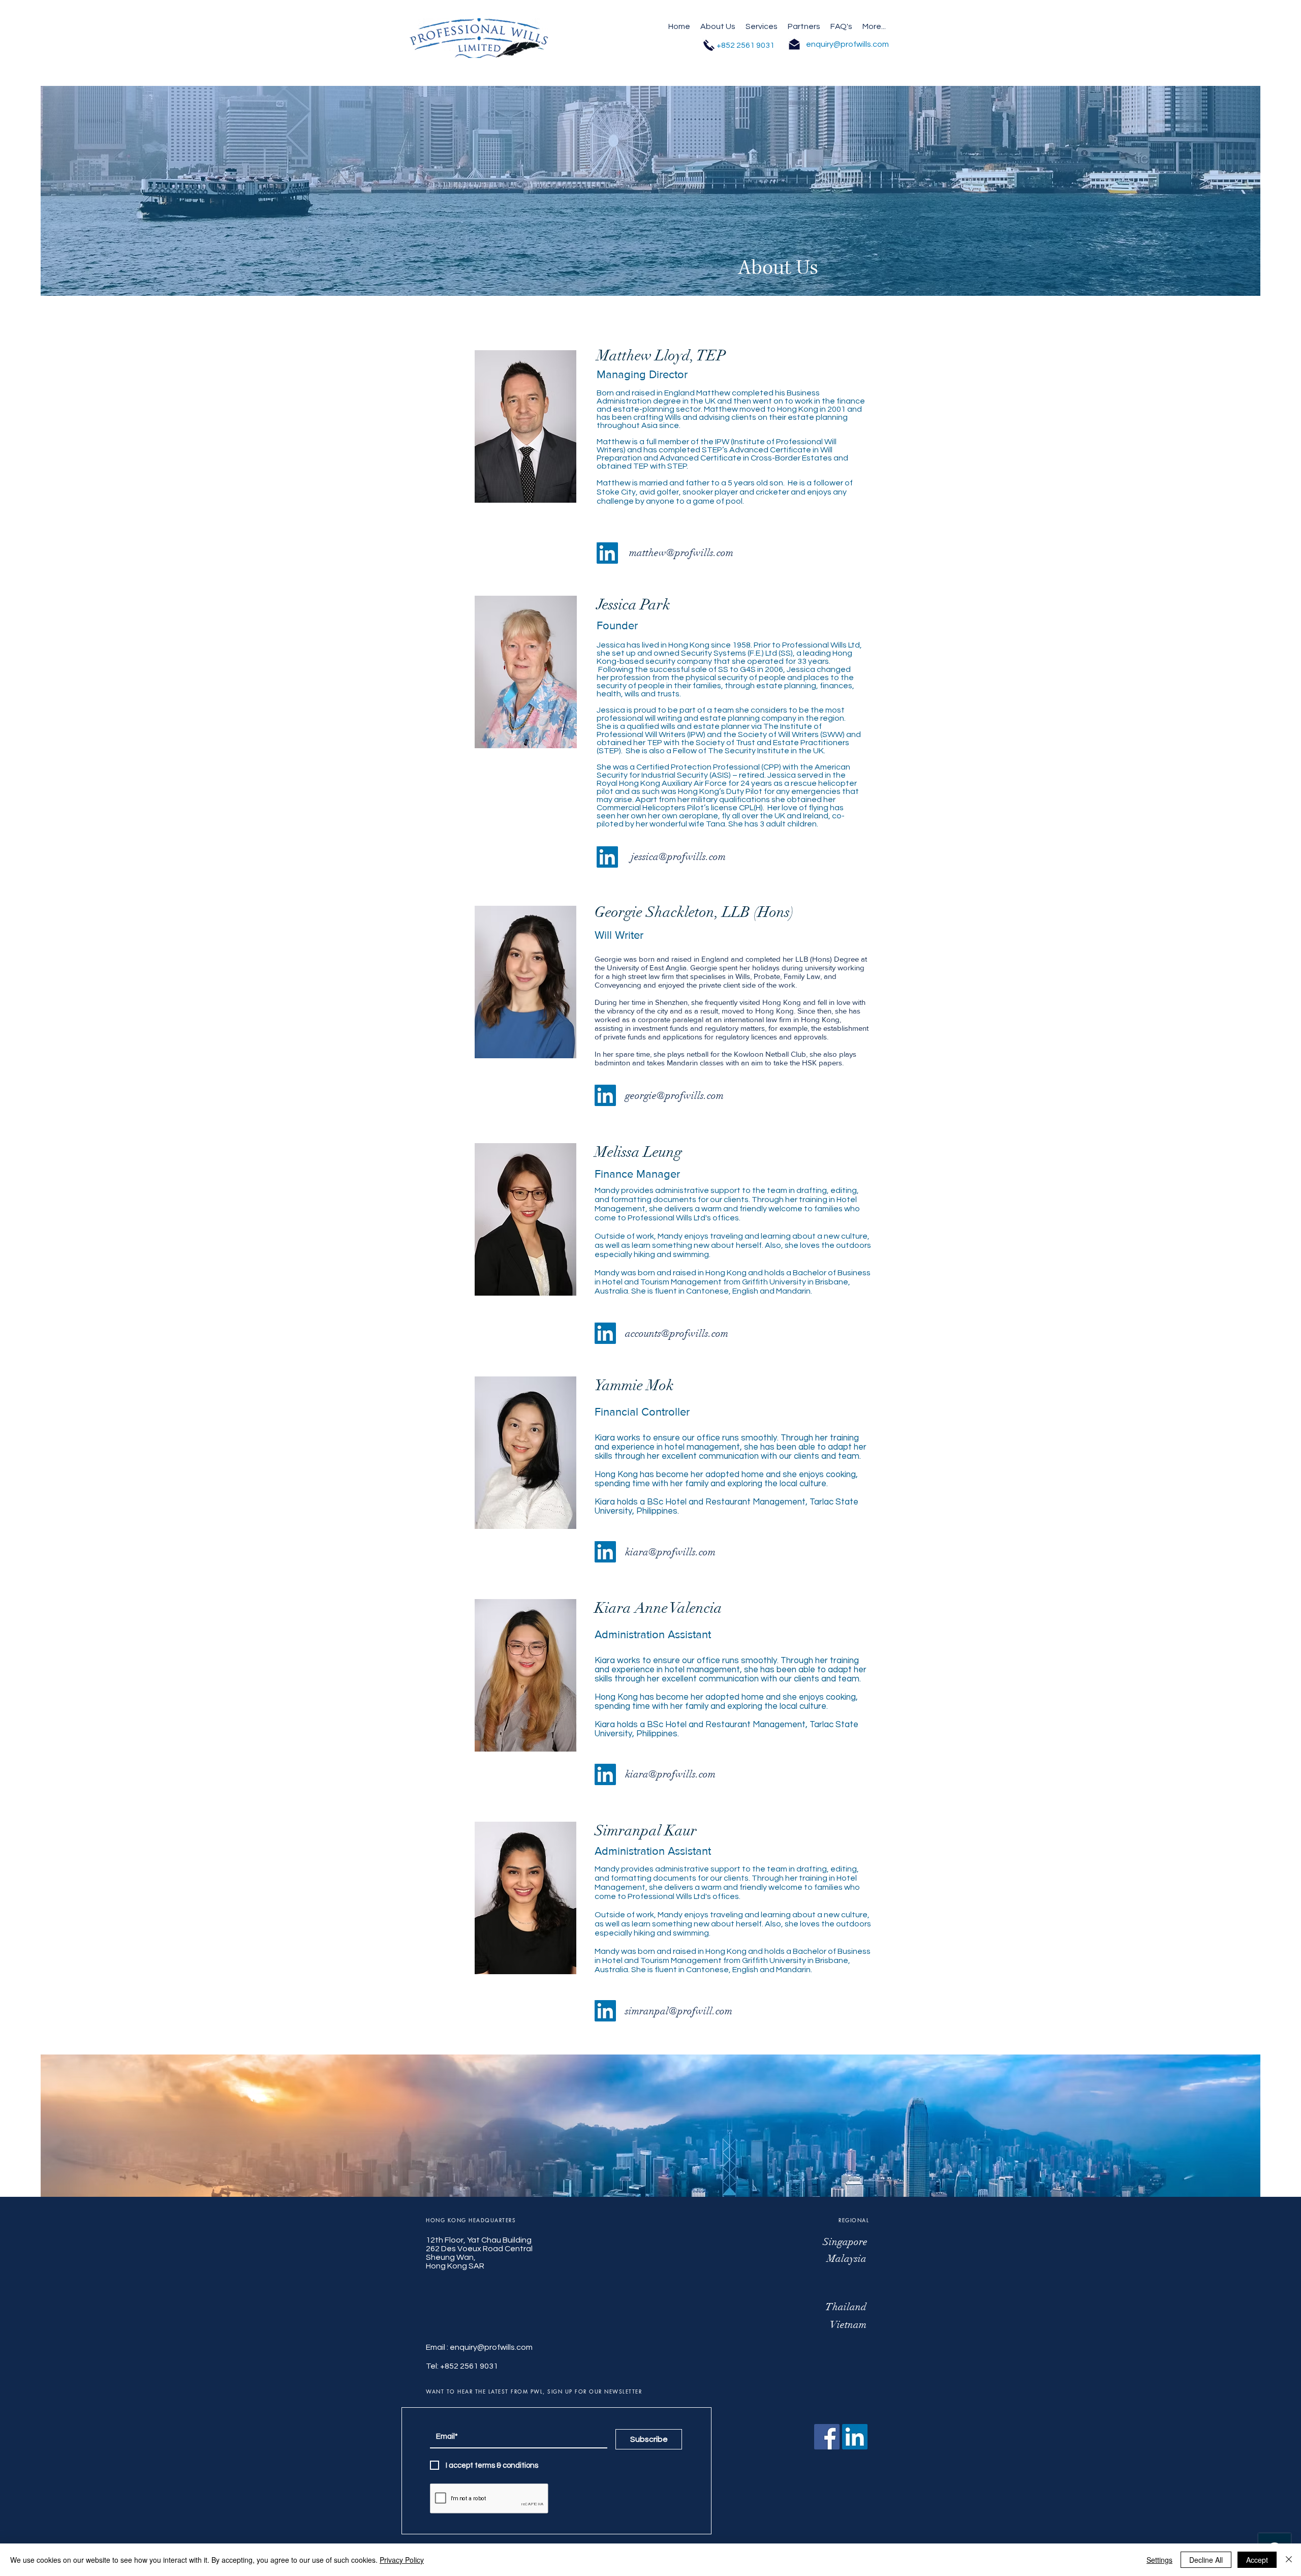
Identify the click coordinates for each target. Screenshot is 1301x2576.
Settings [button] (1159, 2560)
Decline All (1206, 2560)
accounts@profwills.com (677, 1333)
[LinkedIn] (607, 553)
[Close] (1289, 2560)
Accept (1257, 2560)
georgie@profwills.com (674, 1096)
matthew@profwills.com (681, 553)
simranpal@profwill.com (679, 2011)
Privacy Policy (402, 2560)
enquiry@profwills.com (491, 2347)
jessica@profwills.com (678, 857)
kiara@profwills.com (670, 1552)
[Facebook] (827, 2437)
